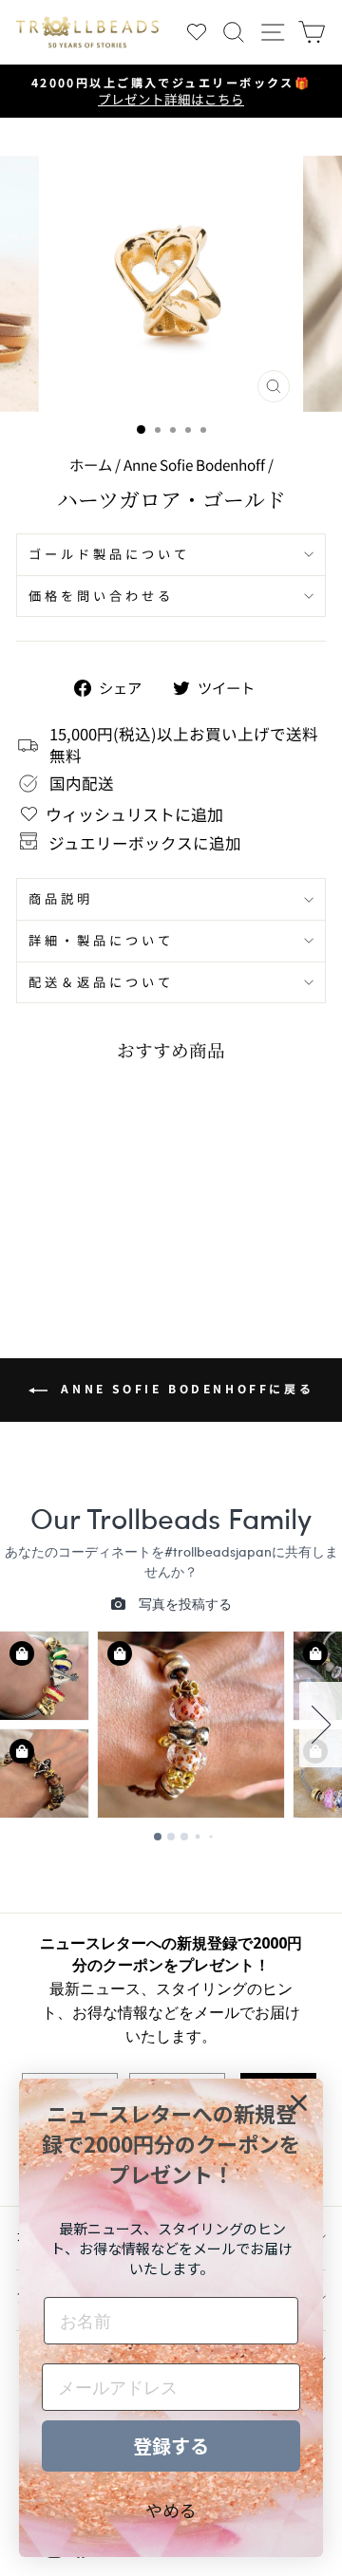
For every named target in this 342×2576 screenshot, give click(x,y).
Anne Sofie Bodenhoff (194, 464)
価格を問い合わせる (101, 596)
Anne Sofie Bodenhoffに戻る (184, 1388)
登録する (171, 2445)
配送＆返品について (101, 982)
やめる (171, 2510)
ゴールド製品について (109, 554)
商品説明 (61, 898)
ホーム (91, 464)
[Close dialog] (299, 2103)
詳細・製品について (101, 940)
